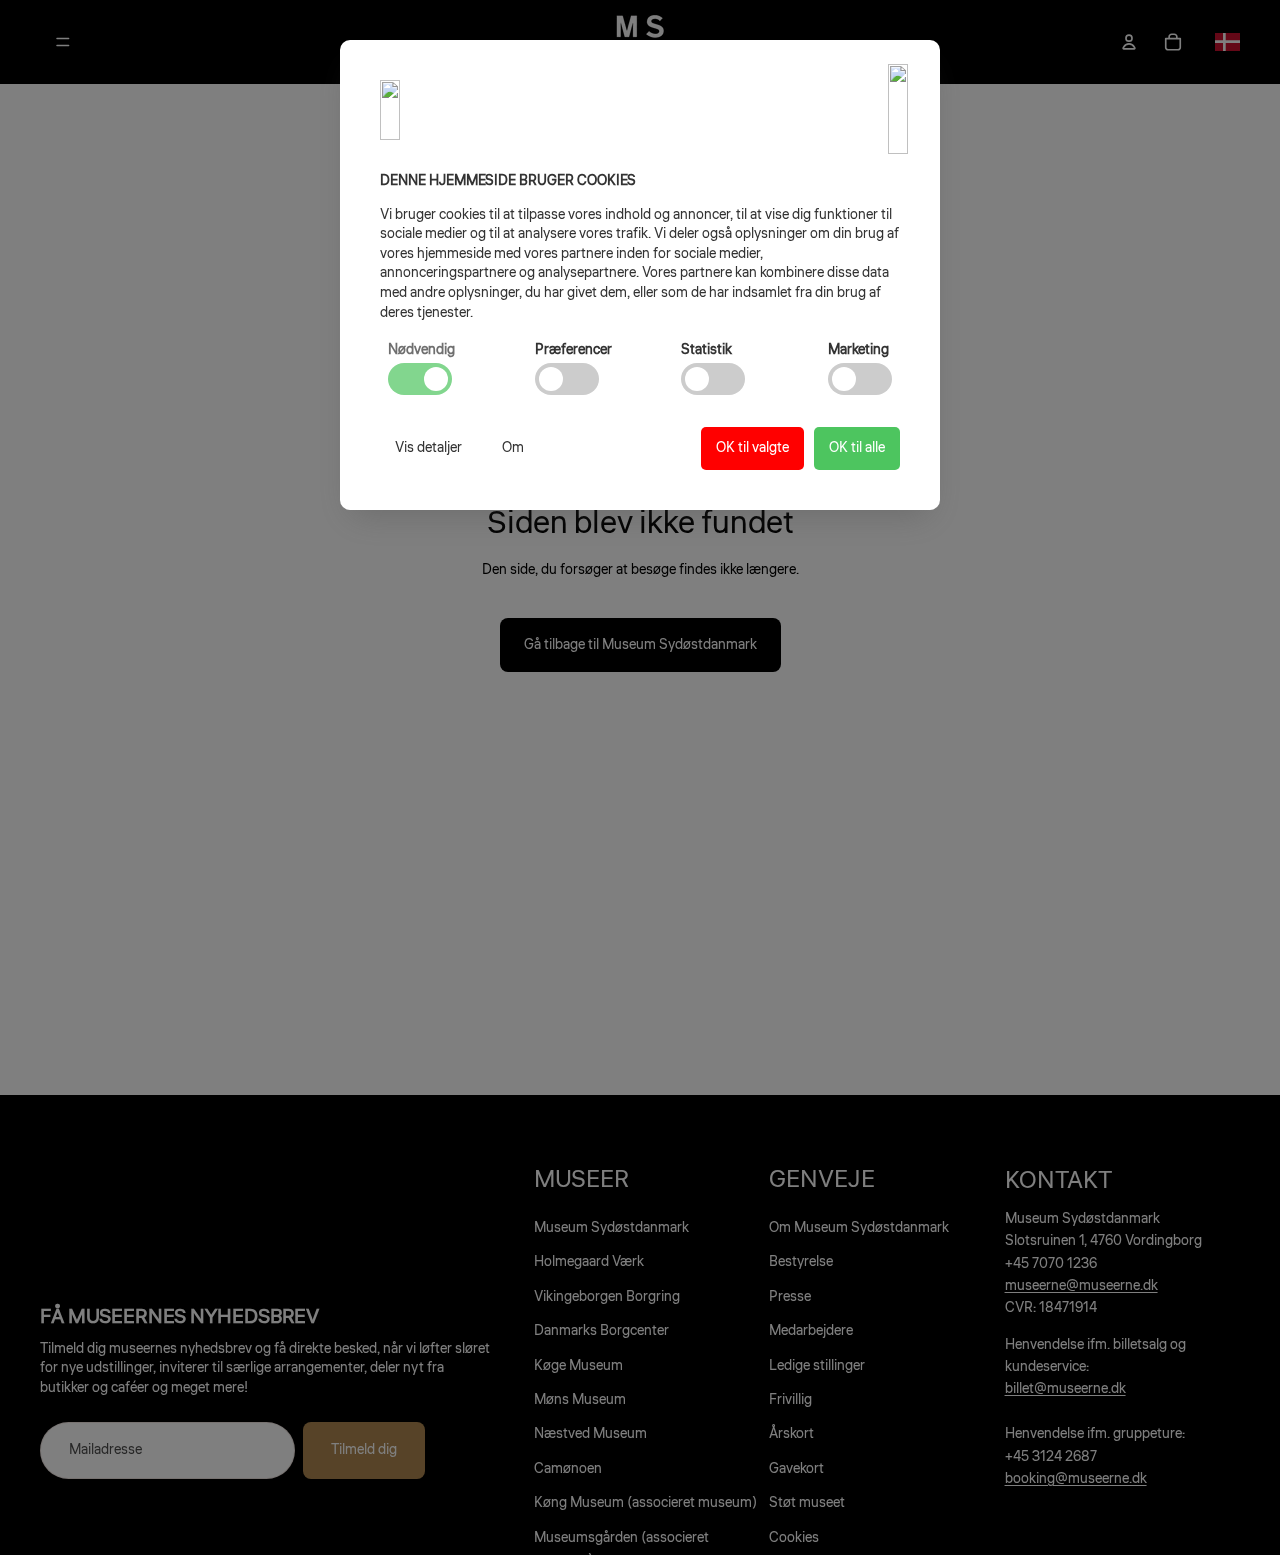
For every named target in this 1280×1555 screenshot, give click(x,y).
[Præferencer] (567, 379)
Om (513, 448)
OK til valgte (752, 448)
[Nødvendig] (420, 379)
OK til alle (857, 448)
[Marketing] (860, 379)
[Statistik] (713, 379)
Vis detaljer (428, 448)
